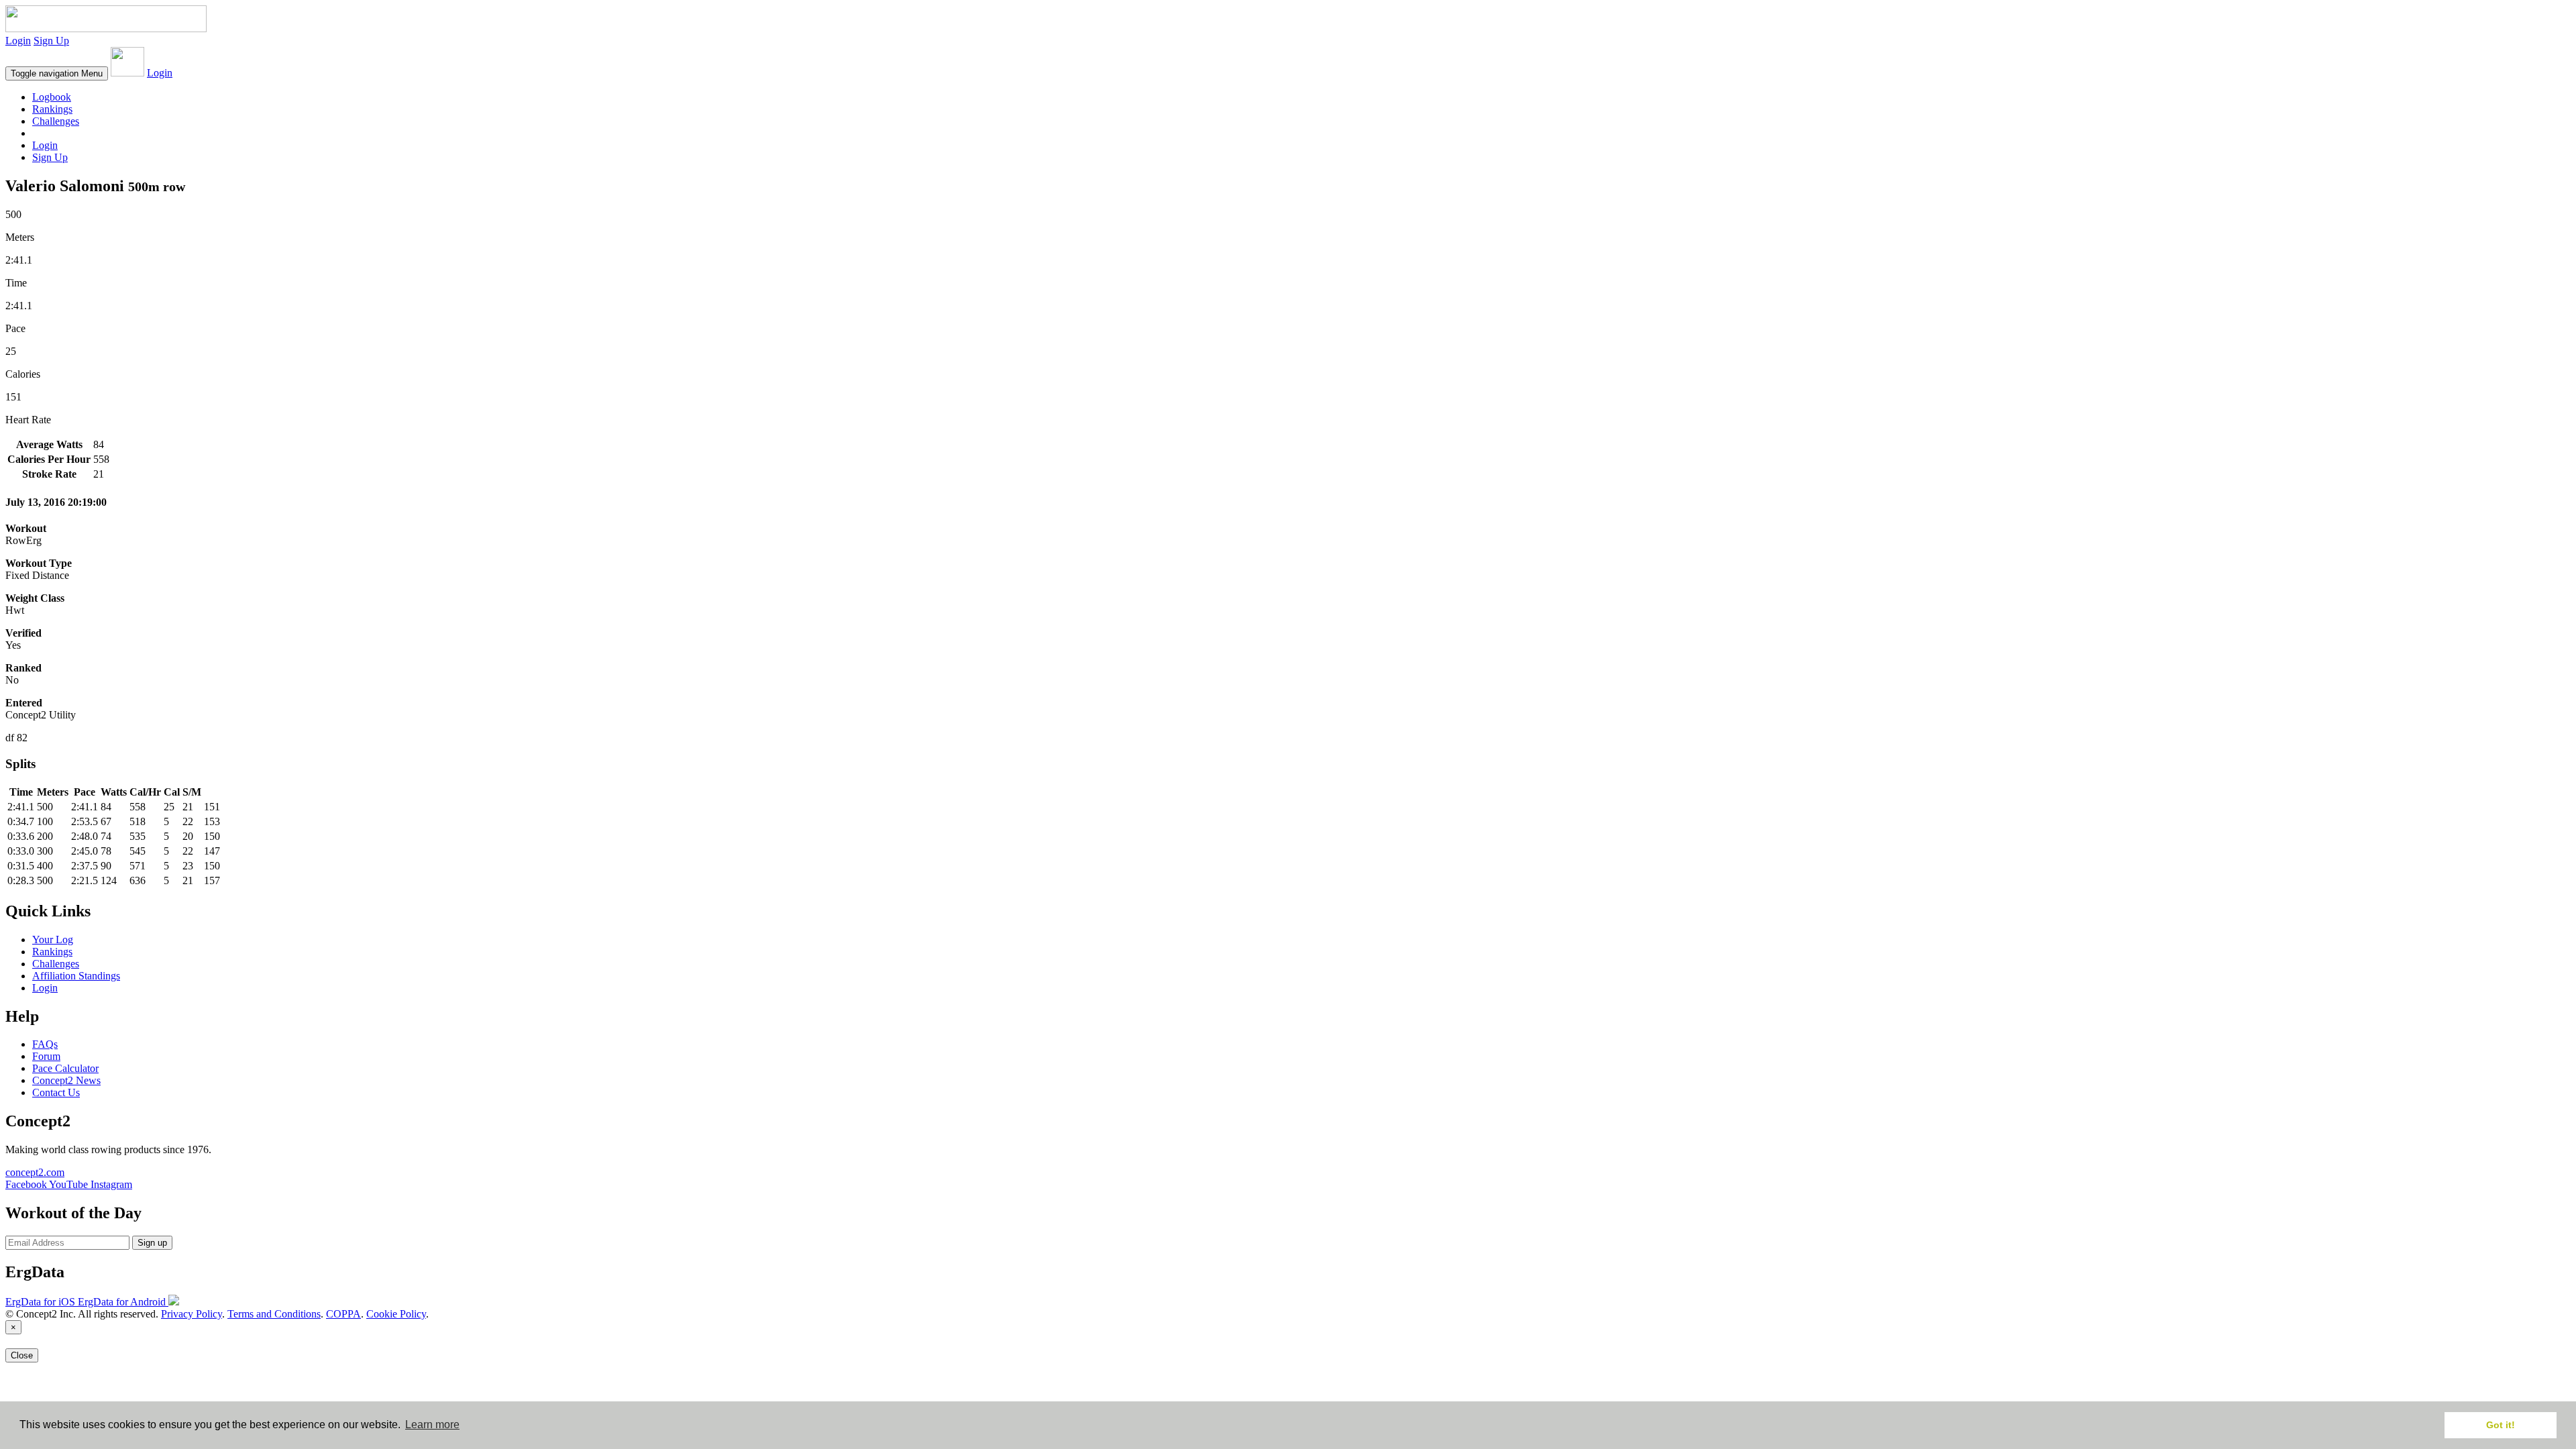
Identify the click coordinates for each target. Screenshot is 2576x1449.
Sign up (152, 1243)
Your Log (53, 940)
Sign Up (51, 41)
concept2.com (35, 1172)
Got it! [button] (2501, 1425)
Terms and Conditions (274, 1314)
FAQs (45, 1044)
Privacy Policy (192, 1314)
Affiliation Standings (76, 976)
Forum (46, 1056)
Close (22, 1355)
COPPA (343, 1314)
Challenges (56, 121)
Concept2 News (66, 1080)
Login (18, 41)
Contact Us (56, 1092)
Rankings (52, 109)
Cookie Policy (396, 1314)
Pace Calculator (65, 1068)
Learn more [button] (432, 1425)
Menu (57, 73)
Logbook (52, 97)
